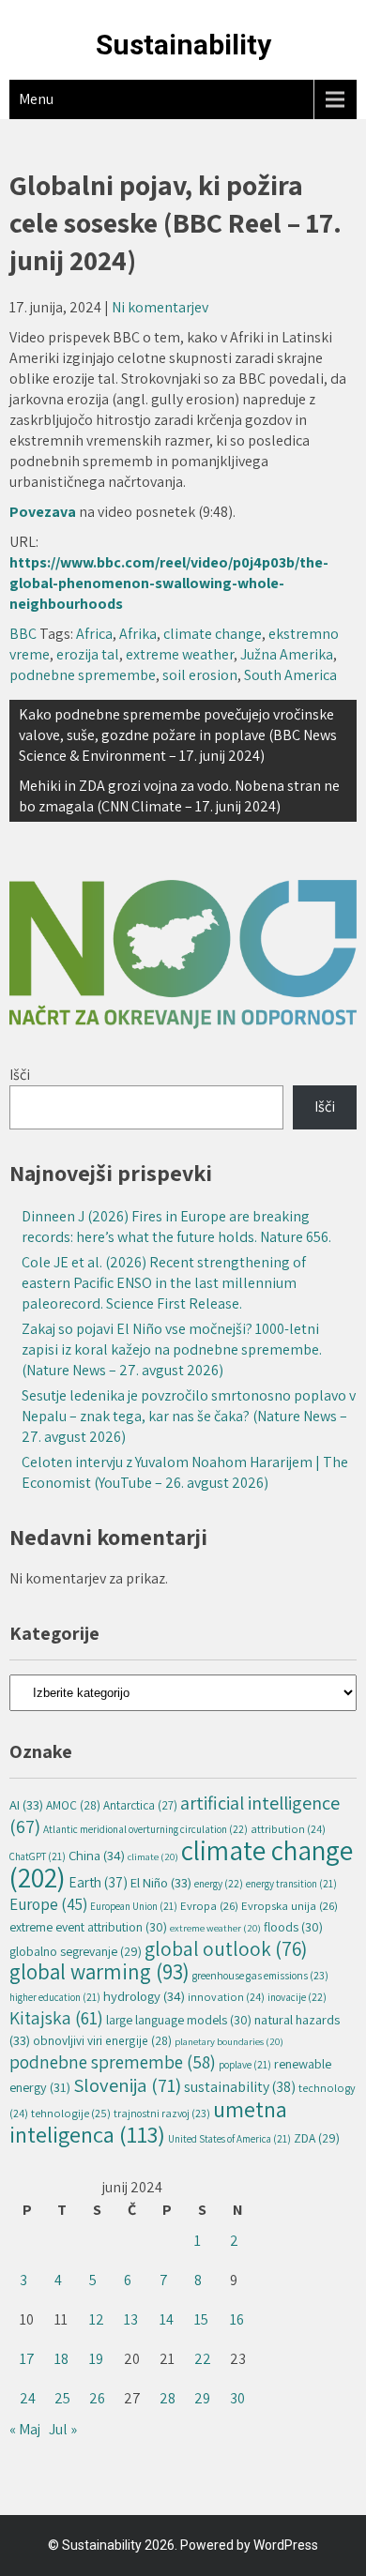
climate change (213, 634)
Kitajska (56, 2018)
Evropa (209, 1906)
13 (131, 2319)
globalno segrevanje (76, 1951)
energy (219, 1883)
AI (26, 1804)
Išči (20, 1075)
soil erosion (200, 675)
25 (62, 2398)
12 (97, 2319)
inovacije (297, 1997)
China (97, 1855)
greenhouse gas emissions (260, 1975)
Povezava (44, 512)
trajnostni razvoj (162, 2113)
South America (290, 675)
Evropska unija (290, 1906)
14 (167, 2319)
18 (61, 2359)
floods (293, 1927)
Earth (98, 1882)
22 (203, 2359)
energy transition (291, 1884)
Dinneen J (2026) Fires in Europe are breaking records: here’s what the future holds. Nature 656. (176, 1227)
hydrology (144, 1996)
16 (237, 2319)
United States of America (229, 2139)
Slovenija (127, 2085)
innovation (226, 1997)
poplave (245, 2065)
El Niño (161, 1882)
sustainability (240, 2087)
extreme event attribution (88, 1927)
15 (201, 2319)
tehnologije (71, 2113)
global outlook (226, 1948)
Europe (48, 1904)
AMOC (73, 1805)
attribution (288, 1829)
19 (96, 2359)
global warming (99, 1972)
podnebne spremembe (83, 675)
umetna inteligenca (148, 2121)
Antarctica (140, 1805)
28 (168, 2398)
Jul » (63, 2429)
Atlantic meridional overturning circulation (145, 1829)
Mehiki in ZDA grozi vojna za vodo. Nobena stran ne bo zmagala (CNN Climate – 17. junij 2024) (179, 796)
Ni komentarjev (160, 307)
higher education (55, 1997)
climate (153, 1856)
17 (27, 2359)
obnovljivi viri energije (102, 2040)
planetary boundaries (229, 2041)
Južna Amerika (287, 654)
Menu (36, 99)
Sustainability (183, 45)
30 (237, 2398)
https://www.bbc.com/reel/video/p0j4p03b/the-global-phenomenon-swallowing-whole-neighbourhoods (169, 583)
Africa (94, 634)
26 (97, 2398)
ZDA (317, 2138)
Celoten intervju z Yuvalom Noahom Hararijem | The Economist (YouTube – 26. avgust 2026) (185, 1472)
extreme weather (180, 654)
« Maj (25, 2429)
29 (202, 2398)
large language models (179, 2020)
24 (28, 2398)
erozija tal (88, 654)
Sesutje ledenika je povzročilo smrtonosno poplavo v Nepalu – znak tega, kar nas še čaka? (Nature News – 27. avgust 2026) (189, 1416)
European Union (134, 1906)
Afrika (138, 634)
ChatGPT (38, 1856)
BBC (23, 634)
